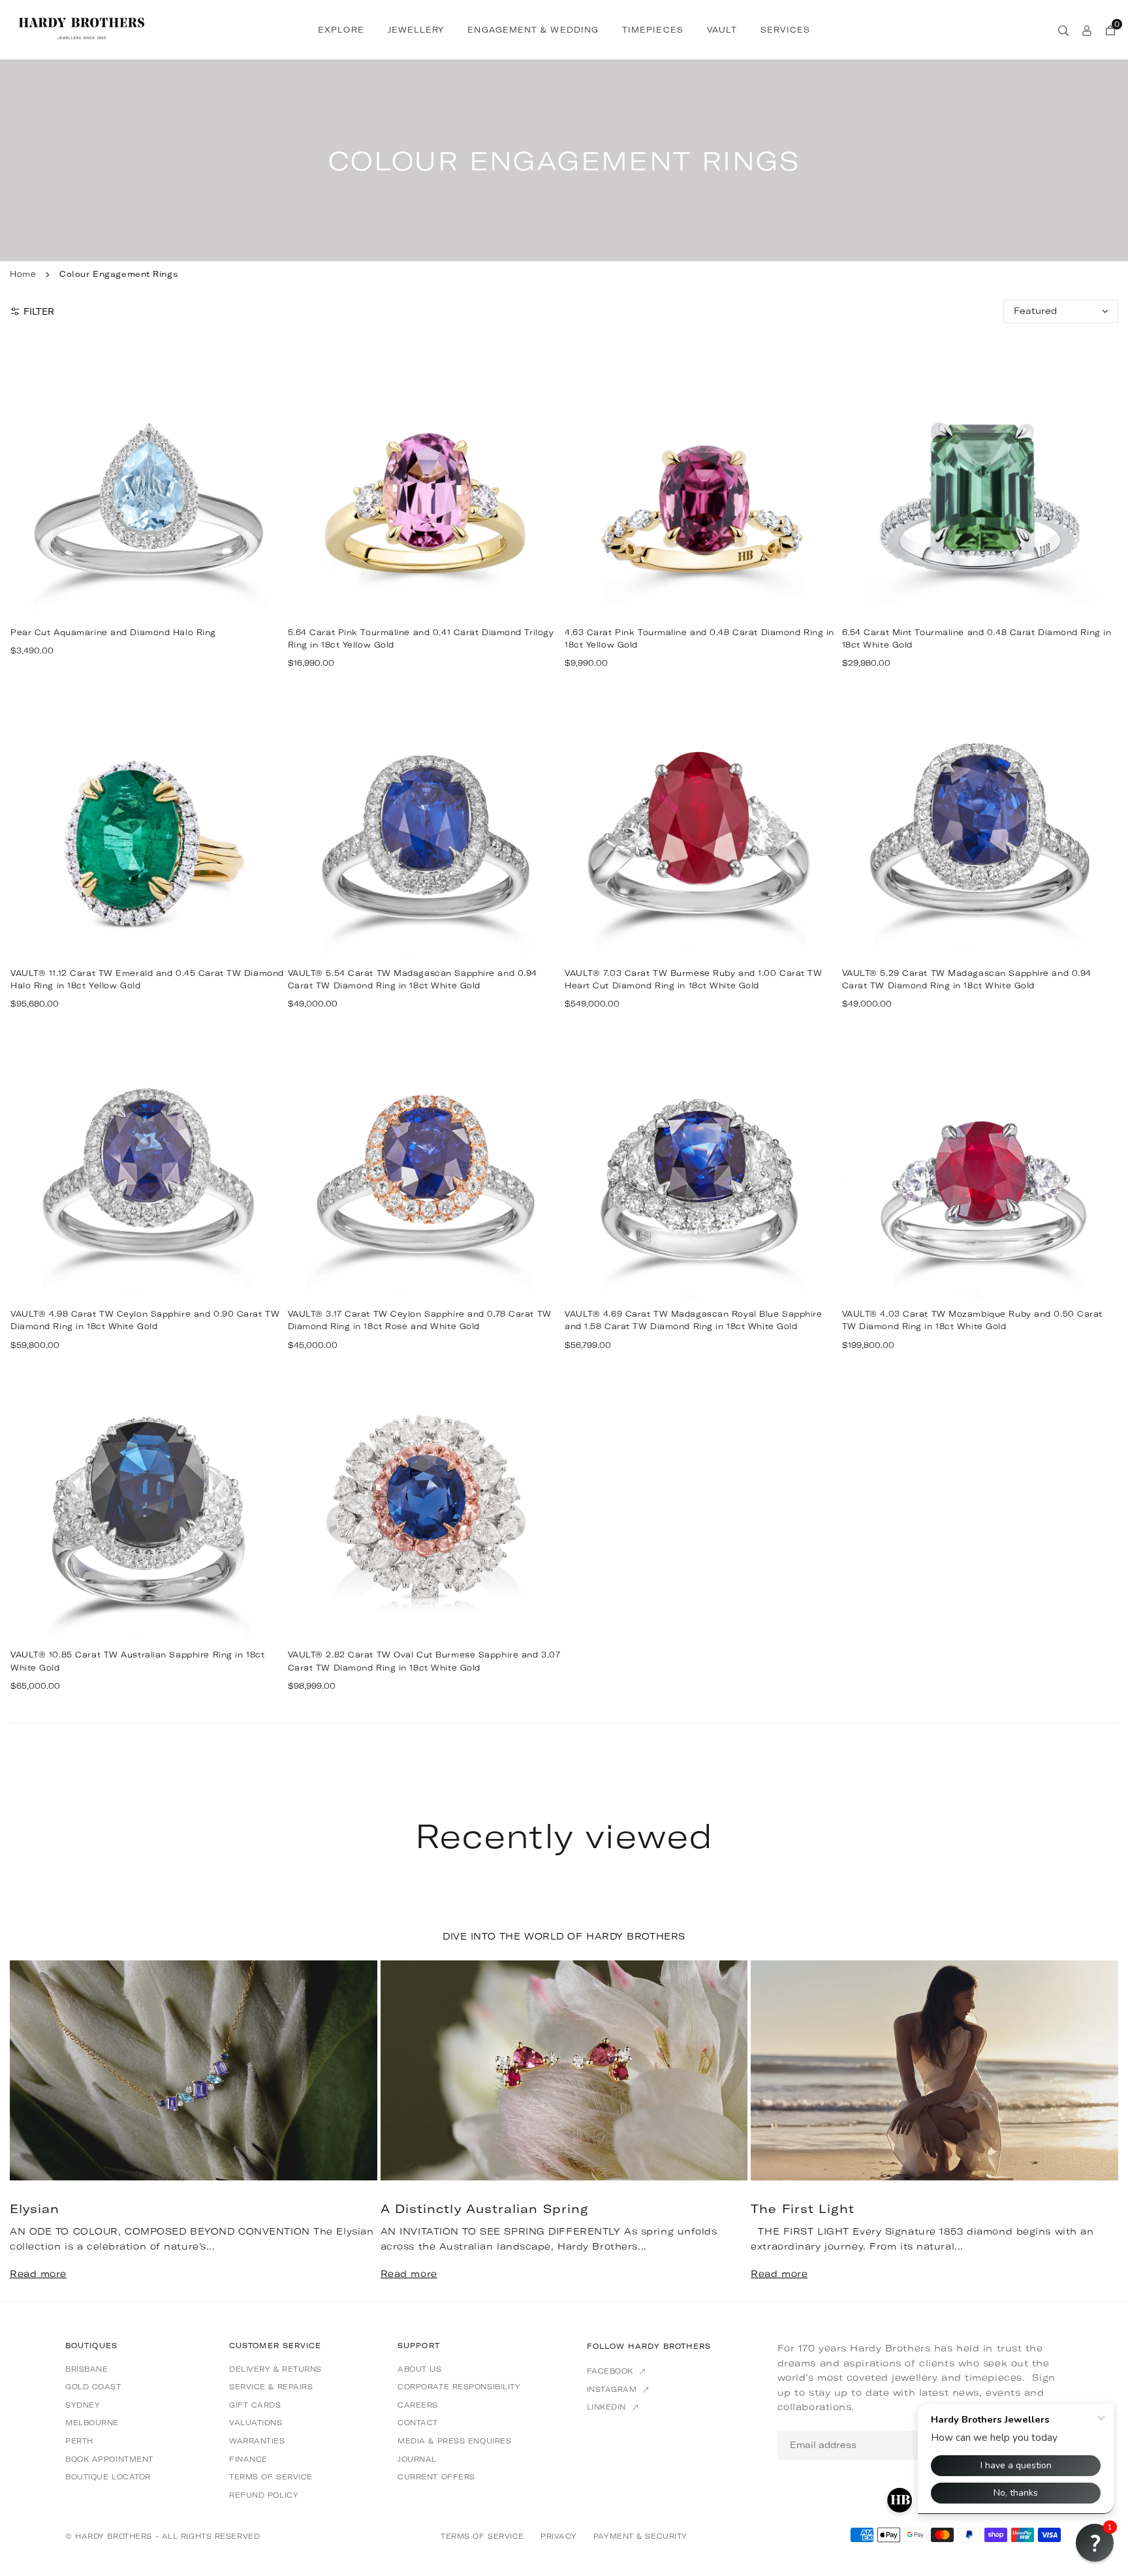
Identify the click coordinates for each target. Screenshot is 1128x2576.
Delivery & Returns (275, 2369)
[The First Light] (934, 2071)
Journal (417, 2459)
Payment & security (640, 2536)
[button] (1088, 2129)
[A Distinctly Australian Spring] (564, 2071)
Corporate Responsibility (459, 2387)
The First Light (803, 2209)
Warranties (257, 2441)
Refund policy (264, 2495)
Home (23, 274)
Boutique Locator (108, 2477)
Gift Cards (255, 2405)
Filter (39, 311)
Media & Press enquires (454, 2441)
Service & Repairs (271, 2387)
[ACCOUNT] (1087, 29)
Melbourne (92, 2423)
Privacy (559, 2536)
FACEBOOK (612, 2371)
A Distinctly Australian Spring (485, 2209)
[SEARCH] (1063, 29)
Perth (79, 2441)
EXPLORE (341, 30)
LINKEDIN (608, 2407)
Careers (418, 2405)
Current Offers (436, 2477)
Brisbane (86, 2369)
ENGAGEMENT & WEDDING (533, 30)
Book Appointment (109, 2459)
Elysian (35, 2209)
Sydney (83, 2405)
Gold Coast (93, 2387)
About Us (419, 2369)
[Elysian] (194, 2071)
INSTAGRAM (614, 2389)
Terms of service (271, 2477)
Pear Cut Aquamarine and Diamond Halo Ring (113, 632)
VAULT (722, 30)
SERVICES (785, 30)
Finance (248, 2459)
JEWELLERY (416, 30)
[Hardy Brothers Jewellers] (82, 28)
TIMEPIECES (653, 30)
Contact (418, 2423)
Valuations (256, 2423)
